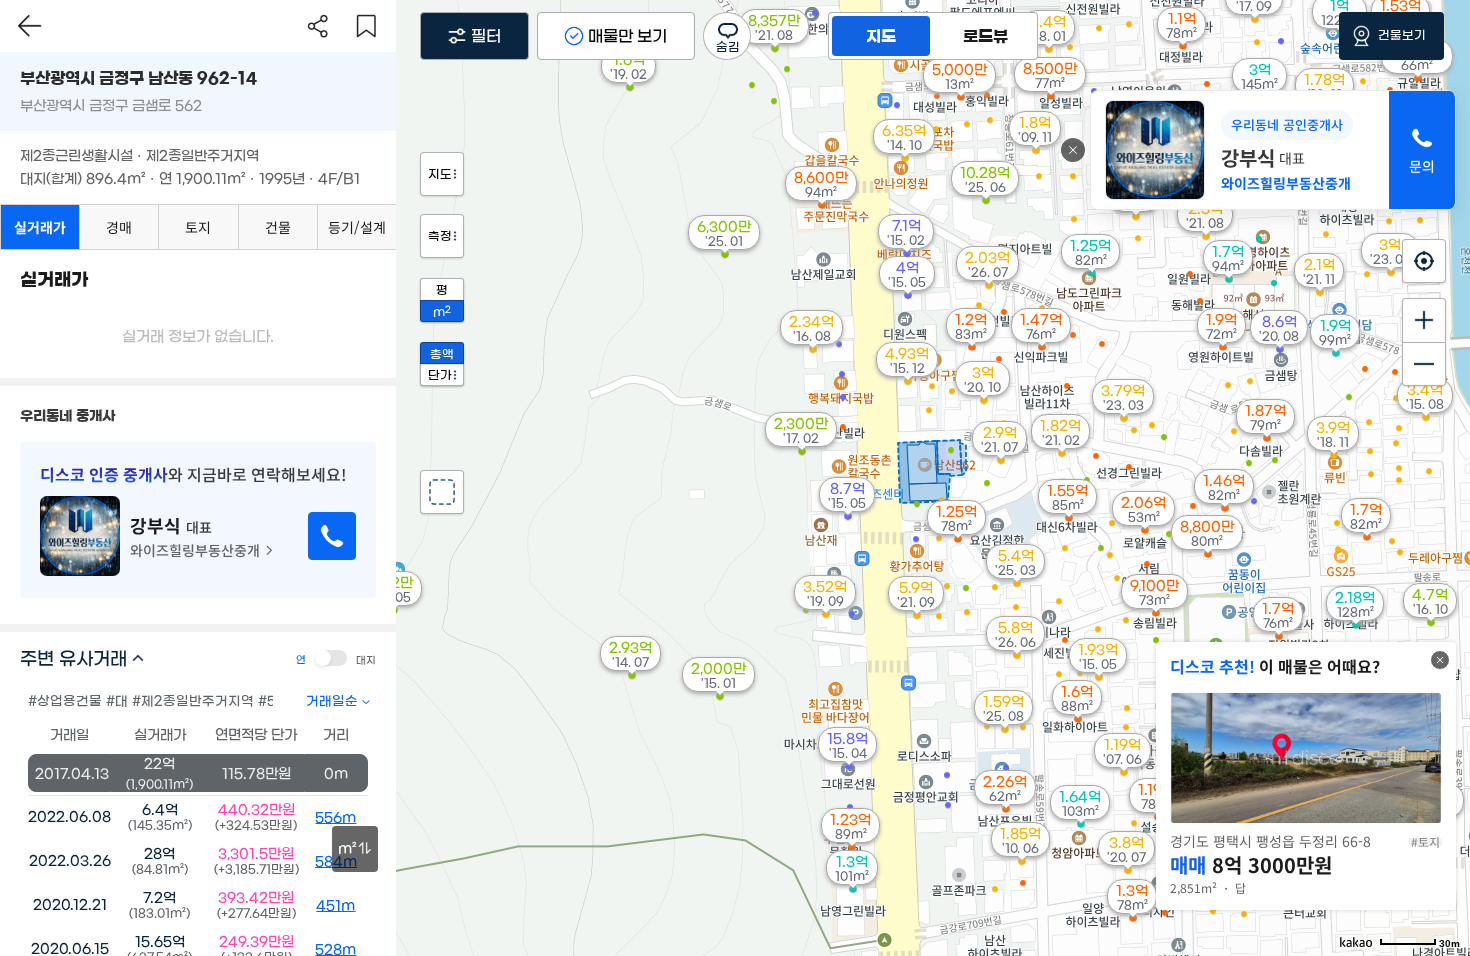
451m (335, 906)
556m (335, 818)
